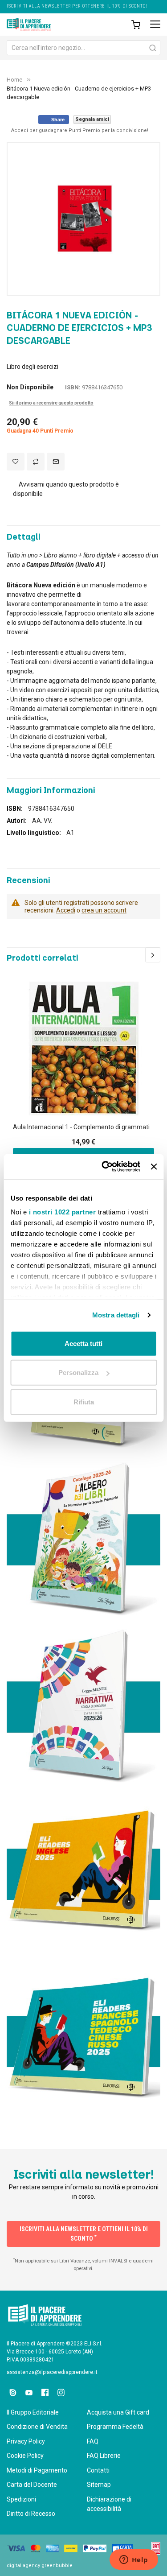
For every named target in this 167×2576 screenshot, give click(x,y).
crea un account (104, 910)
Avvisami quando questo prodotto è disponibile (66, 489)
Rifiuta (84, 1402)
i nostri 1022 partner (62, 1212)
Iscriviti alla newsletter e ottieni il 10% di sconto (84, 2234)
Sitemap (99, 2485)
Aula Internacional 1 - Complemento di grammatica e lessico (83, 1127)
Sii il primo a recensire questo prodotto (51, 403)
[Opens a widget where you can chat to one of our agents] (134, 2560)
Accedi (66, 910)
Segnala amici (92, 119)
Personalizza (78, 1373)
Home (14, 80)
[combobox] (83, 48)
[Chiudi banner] (154, 1167)
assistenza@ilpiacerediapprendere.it (52, 2372)
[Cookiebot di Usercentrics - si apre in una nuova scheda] (105, 1167)
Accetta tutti (83, 1343)
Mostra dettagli (116, 1315)
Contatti (98, 2470)
